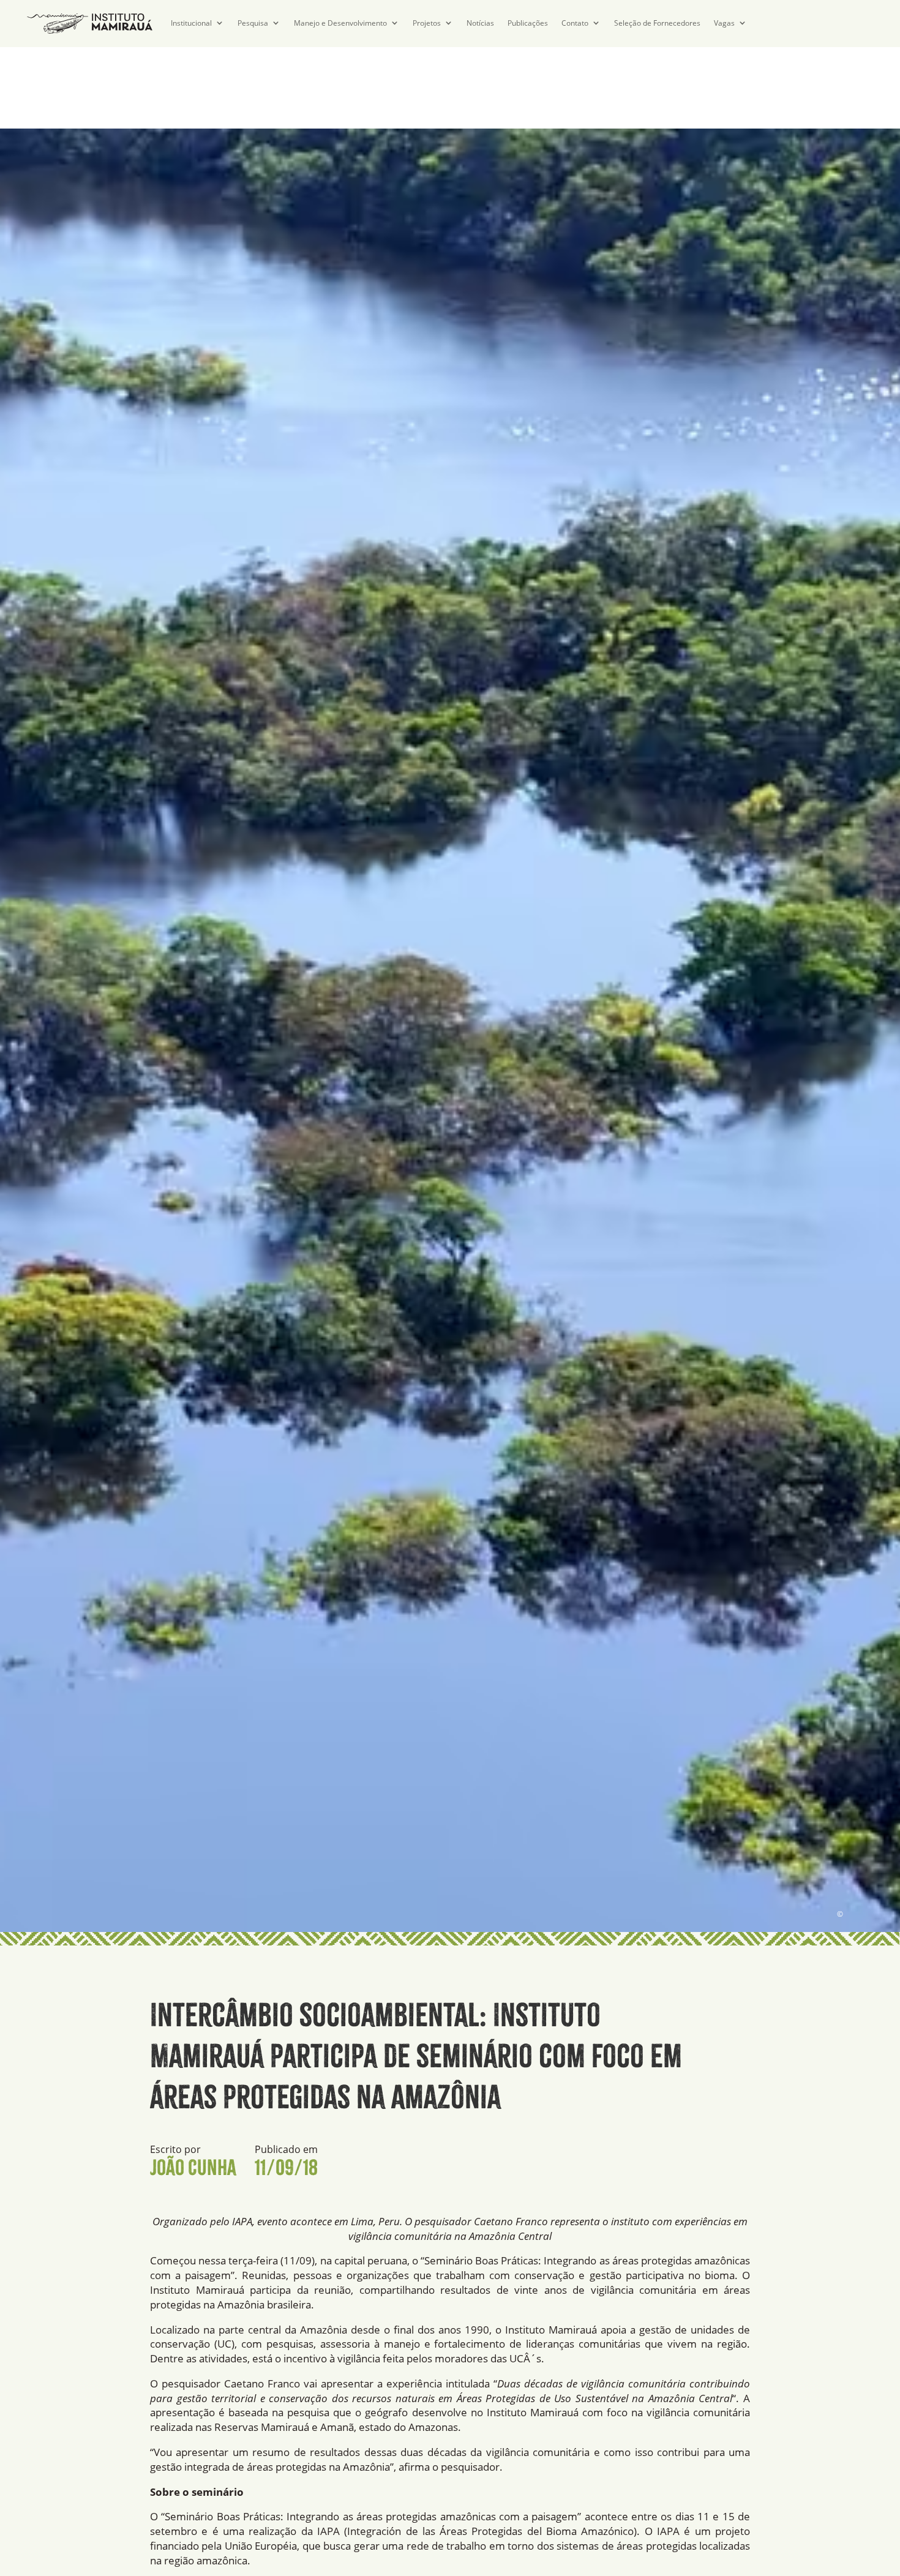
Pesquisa (253, 23)
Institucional (191, 23)
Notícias (480, 23)
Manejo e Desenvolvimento (340, 23)
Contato (575, 23)
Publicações (528, 23)
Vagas (724, 23)
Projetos (427, 23)
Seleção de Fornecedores (657, 23)
